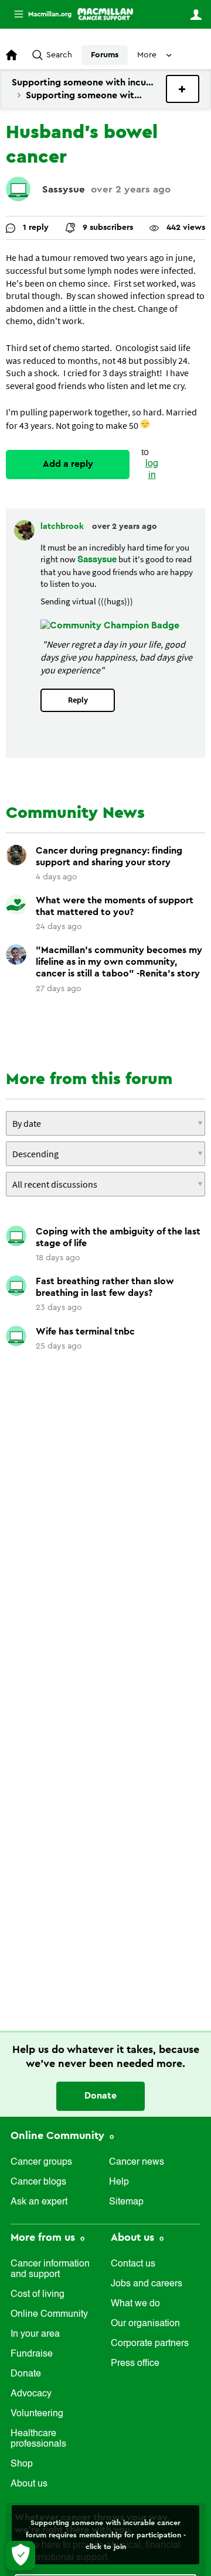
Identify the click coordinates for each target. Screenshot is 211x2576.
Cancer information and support (50, 2269)
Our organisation (145, 2324)
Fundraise (32, 2354)
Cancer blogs (38, 2182)
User (196, 15)
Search (59, 55)
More (38, 14)
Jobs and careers (147, 2284)
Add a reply (68, 464)
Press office (135, 2364)
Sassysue (64, 189)
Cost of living (38, 2295)
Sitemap (126, 2202)
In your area (35, 2334)
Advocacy (31, 2394)
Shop (22, 2464)
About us (29, 2484)
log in (152, 470)
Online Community (59, 2135)
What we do (135, 2304)
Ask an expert (39, 2202)
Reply (78, 700)
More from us (44, 2237)
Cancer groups (41, 2162)
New (183, 89)
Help (119, 2182)
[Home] (105, 14)
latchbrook (63, 527)
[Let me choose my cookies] (21, 2556)
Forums (105, 55)
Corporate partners (150, 2344)
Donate (101, 2096)
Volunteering (37, 2414)
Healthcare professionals (38, 2439)
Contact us (133, 2264)
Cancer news (137, 2162)
